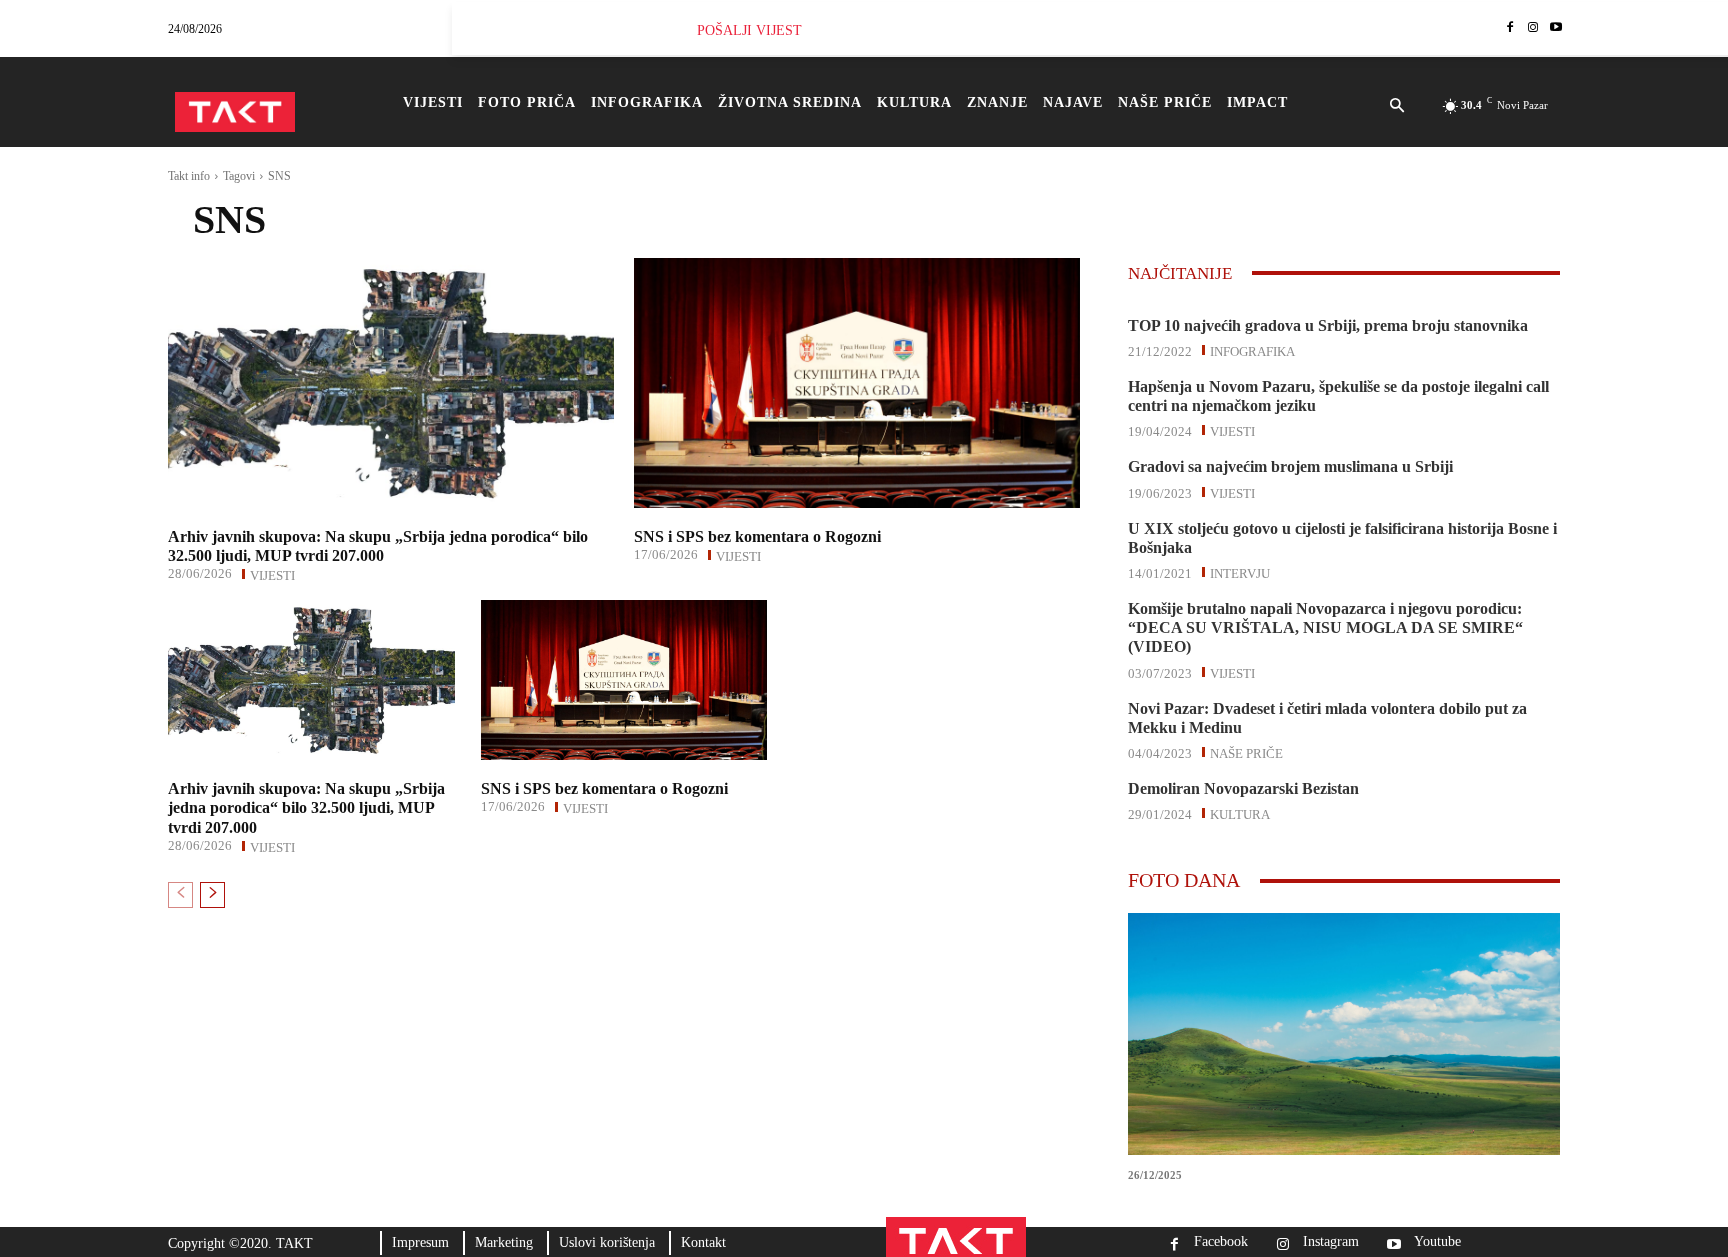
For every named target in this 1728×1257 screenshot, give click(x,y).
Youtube (1437, 1242)
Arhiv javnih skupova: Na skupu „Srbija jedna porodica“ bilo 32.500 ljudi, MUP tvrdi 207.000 (306, 807)
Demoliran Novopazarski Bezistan (1243, 788)
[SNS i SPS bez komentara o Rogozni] (857, 383)
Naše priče (1246, 752)
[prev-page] (180, 895)
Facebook (1221, 1242)
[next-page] (212, 895)
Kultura (1240, 813)
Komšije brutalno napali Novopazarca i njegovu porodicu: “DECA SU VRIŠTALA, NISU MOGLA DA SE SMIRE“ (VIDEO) (1325, 627)
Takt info (189, 176)
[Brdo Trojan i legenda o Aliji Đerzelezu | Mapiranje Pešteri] (1344, 1034)
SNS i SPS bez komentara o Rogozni (757, 536)
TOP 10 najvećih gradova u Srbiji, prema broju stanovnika (1328, 325)
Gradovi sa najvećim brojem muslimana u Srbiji (1290, 466)
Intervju (1240, 572)
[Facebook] (1510, 28)
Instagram (1331, 1242)
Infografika (1252, 350)
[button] (1396, 107)
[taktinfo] (235, 112)
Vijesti (272, 574)
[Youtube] (1555, 28)
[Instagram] (1532, 28)
